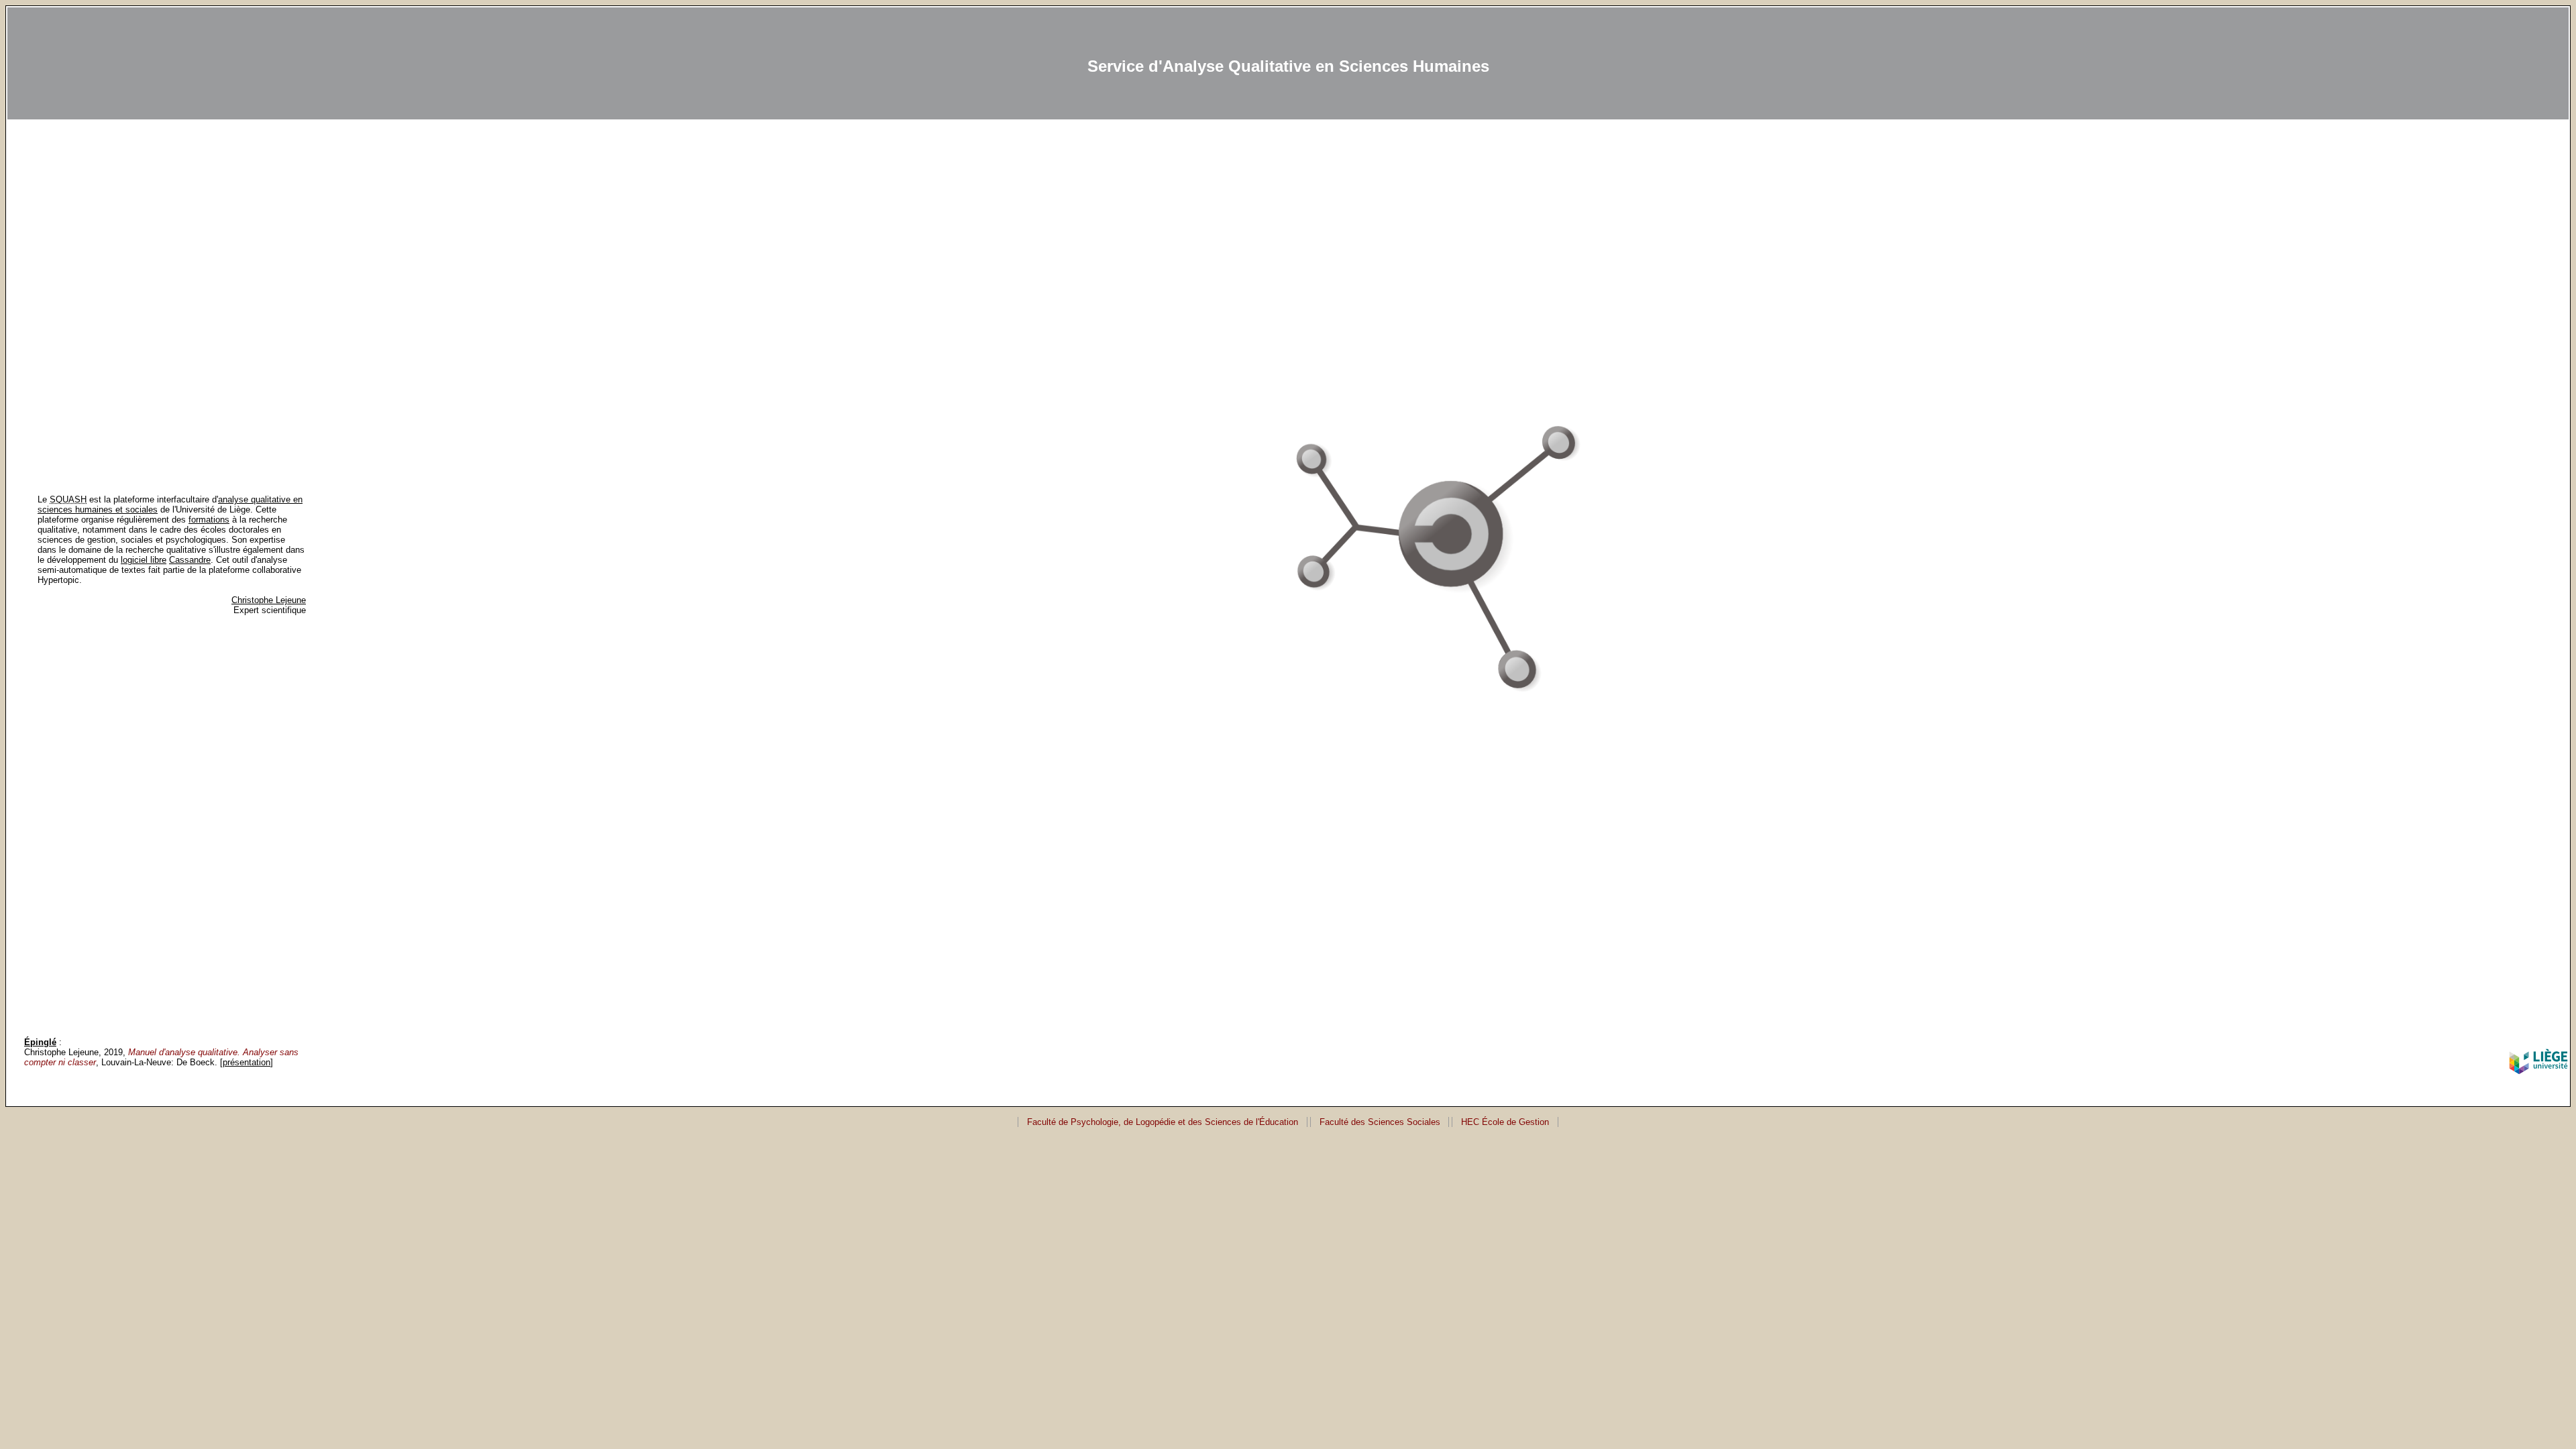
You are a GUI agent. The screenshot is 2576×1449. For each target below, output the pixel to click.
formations (209, 520)
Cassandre (190, 560)
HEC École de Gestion (1505, 1122)
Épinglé (40, 1042)
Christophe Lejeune (269, 600)
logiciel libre (144, 560)
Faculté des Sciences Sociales (1380, 1122)
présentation (247, 1062)
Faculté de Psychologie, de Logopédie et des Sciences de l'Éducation (1163, 1122)
